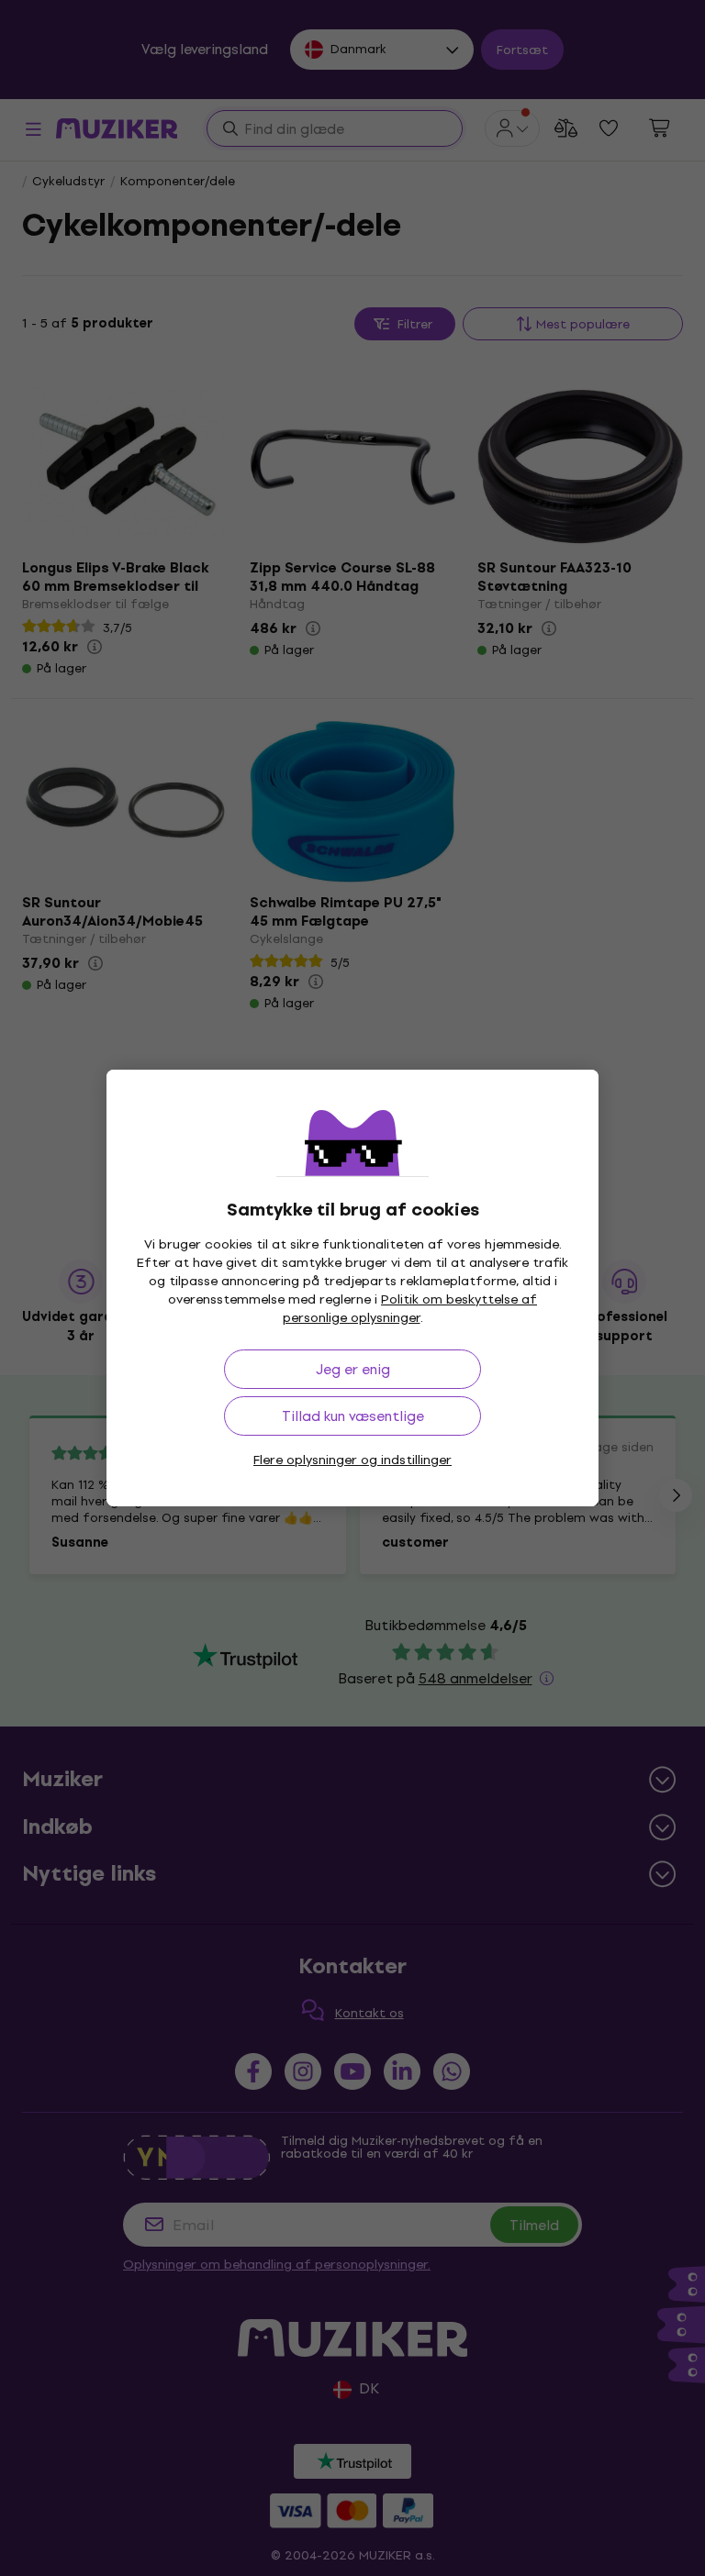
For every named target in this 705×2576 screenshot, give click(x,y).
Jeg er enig (353, 1369)
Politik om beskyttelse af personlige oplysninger (410, 1309)
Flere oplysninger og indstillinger (352, 1460)
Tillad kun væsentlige (353, 1416)
